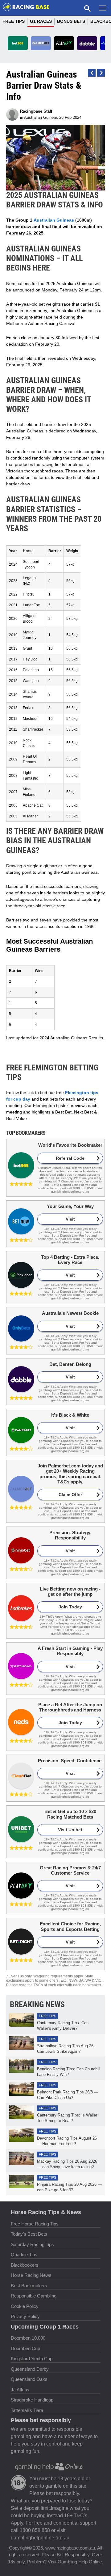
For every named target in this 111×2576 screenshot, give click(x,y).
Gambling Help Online (80, 2562)
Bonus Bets (71, 21)
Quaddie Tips (24, 2255)
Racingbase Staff (36, 111)
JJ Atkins (20, 2390)
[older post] (92, 73)
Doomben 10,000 (28, 2338)
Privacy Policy (25, 2316)
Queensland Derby (30, 2369)
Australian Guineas (41, 117)
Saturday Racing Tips (32, 2244)
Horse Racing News (31, 2275)
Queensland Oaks (29, 2379)
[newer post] (101, 73)
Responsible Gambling (34, 2296)
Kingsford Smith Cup (32, 2359)
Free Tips (14, 21)
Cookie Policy (25, 2306)
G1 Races (41, 21)
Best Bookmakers (29, 2286)
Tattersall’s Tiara (27, 2410)
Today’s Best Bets (29, 2234)
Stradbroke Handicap (32, 2400)
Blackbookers (25, 2265)
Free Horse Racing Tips (35, 2224)
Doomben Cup (25, 2348)
